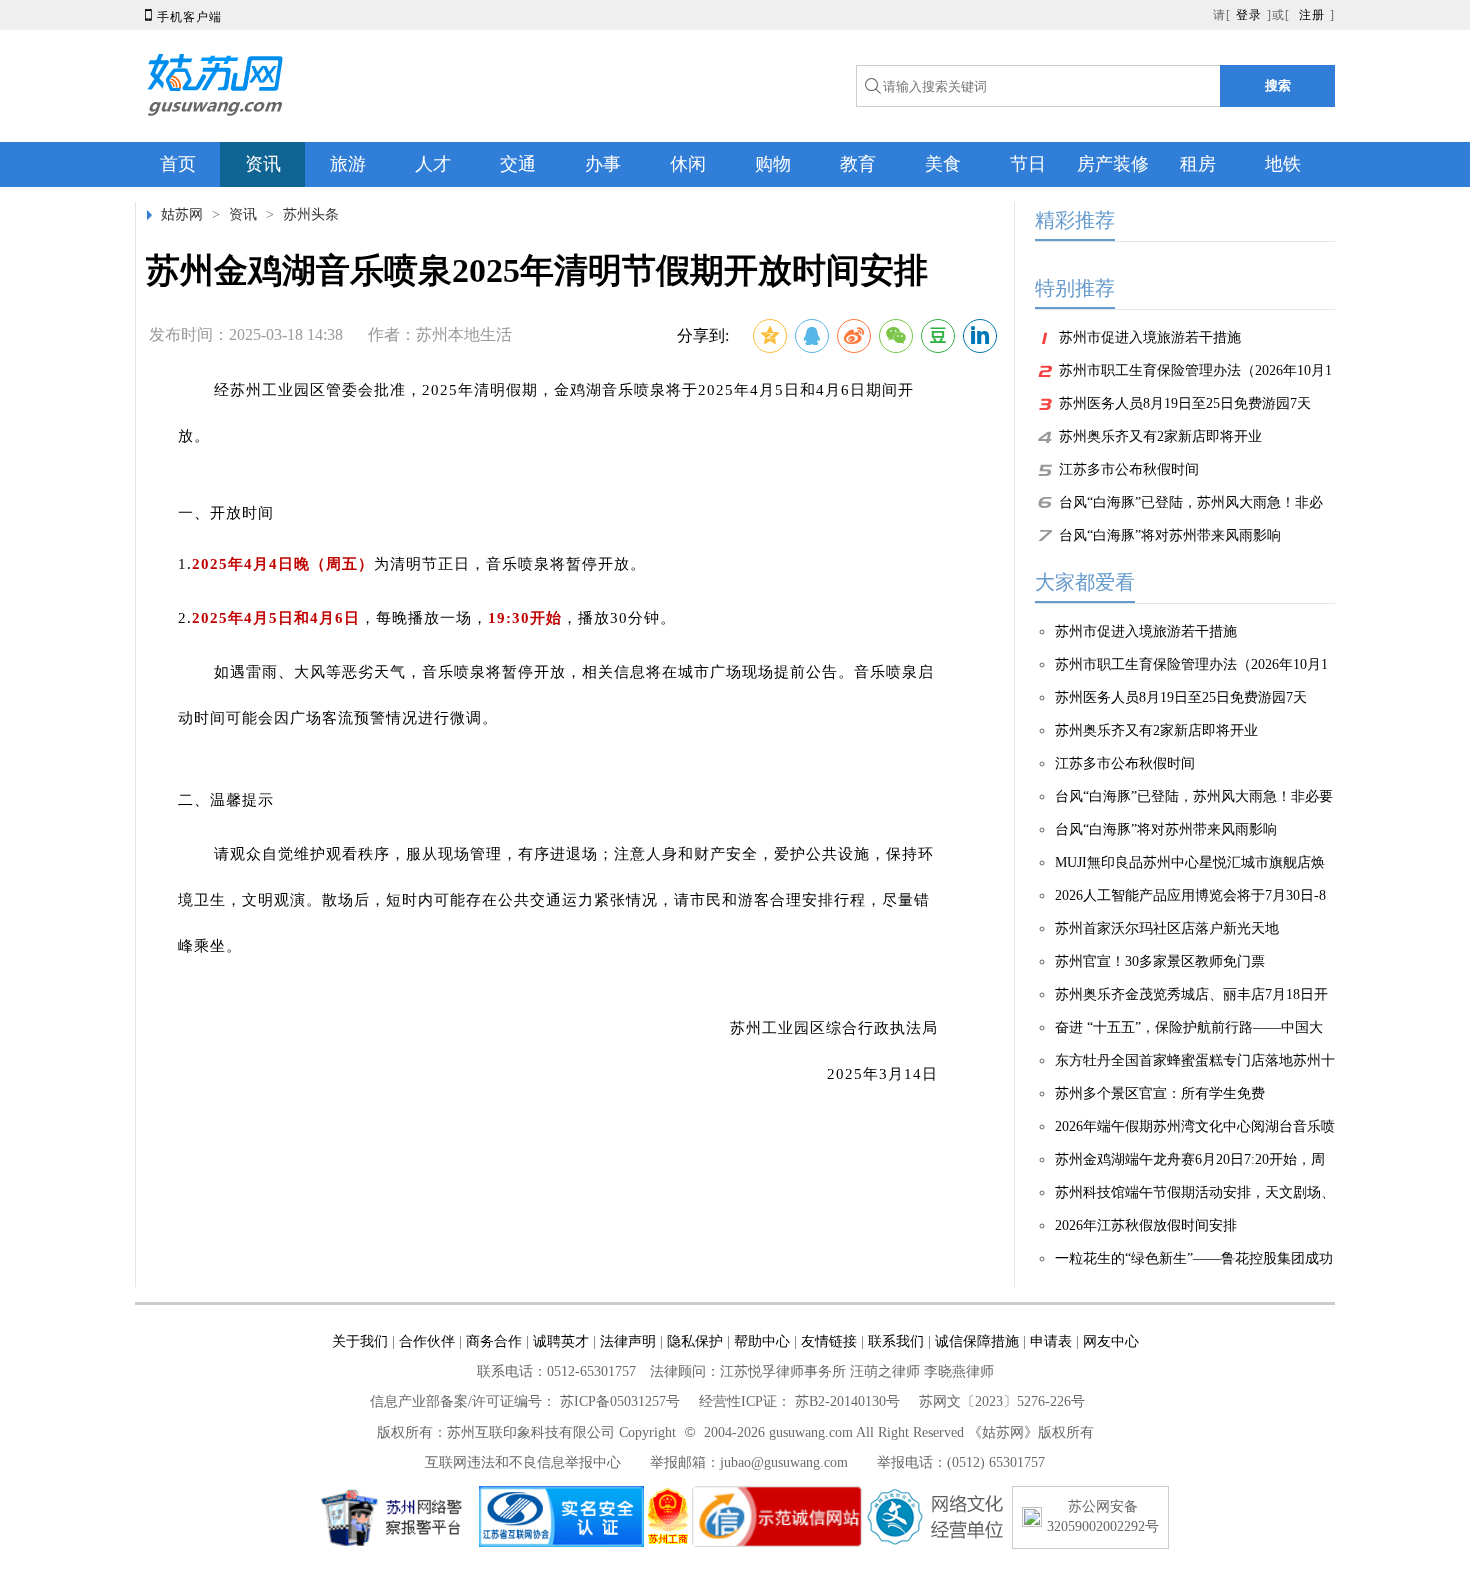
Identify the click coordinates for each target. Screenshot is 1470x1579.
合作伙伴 (427, 1341)
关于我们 (360, 1341)
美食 (943, 164)
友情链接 (829, 1341)
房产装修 (1113, 164)
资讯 (263, 164)
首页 (178, 164)
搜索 (1278, 85)
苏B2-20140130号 (847, 1401)
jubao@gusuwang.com (784, 1462)
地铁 (1283, 164)
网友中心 (1111, 1341)
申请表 (1051, 1341)
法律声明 (628, 1341)
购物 (773, 164)
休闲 (688, 164)
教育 (858, 164)
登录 (1249, 15)
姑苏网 (182, 214)
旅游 (348, 164)
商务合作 (494, 1341)
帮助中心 (762, 1341)
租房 (1198, 164)
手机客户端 (181, 17)
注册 (1312, 15)
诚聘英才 (561, 1341)
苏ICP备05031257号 (620, 1401)
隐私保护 (695, 1341)
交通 (518, 164)
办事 (603, 164)
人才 (433, 164)
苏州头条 (311, 214)
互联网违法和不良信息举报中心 (523, 1462)
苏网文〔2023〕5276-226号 (1002, 1401)
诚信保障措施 (977, 1341)
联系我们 (896, 1341)
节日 (1028, 164)
